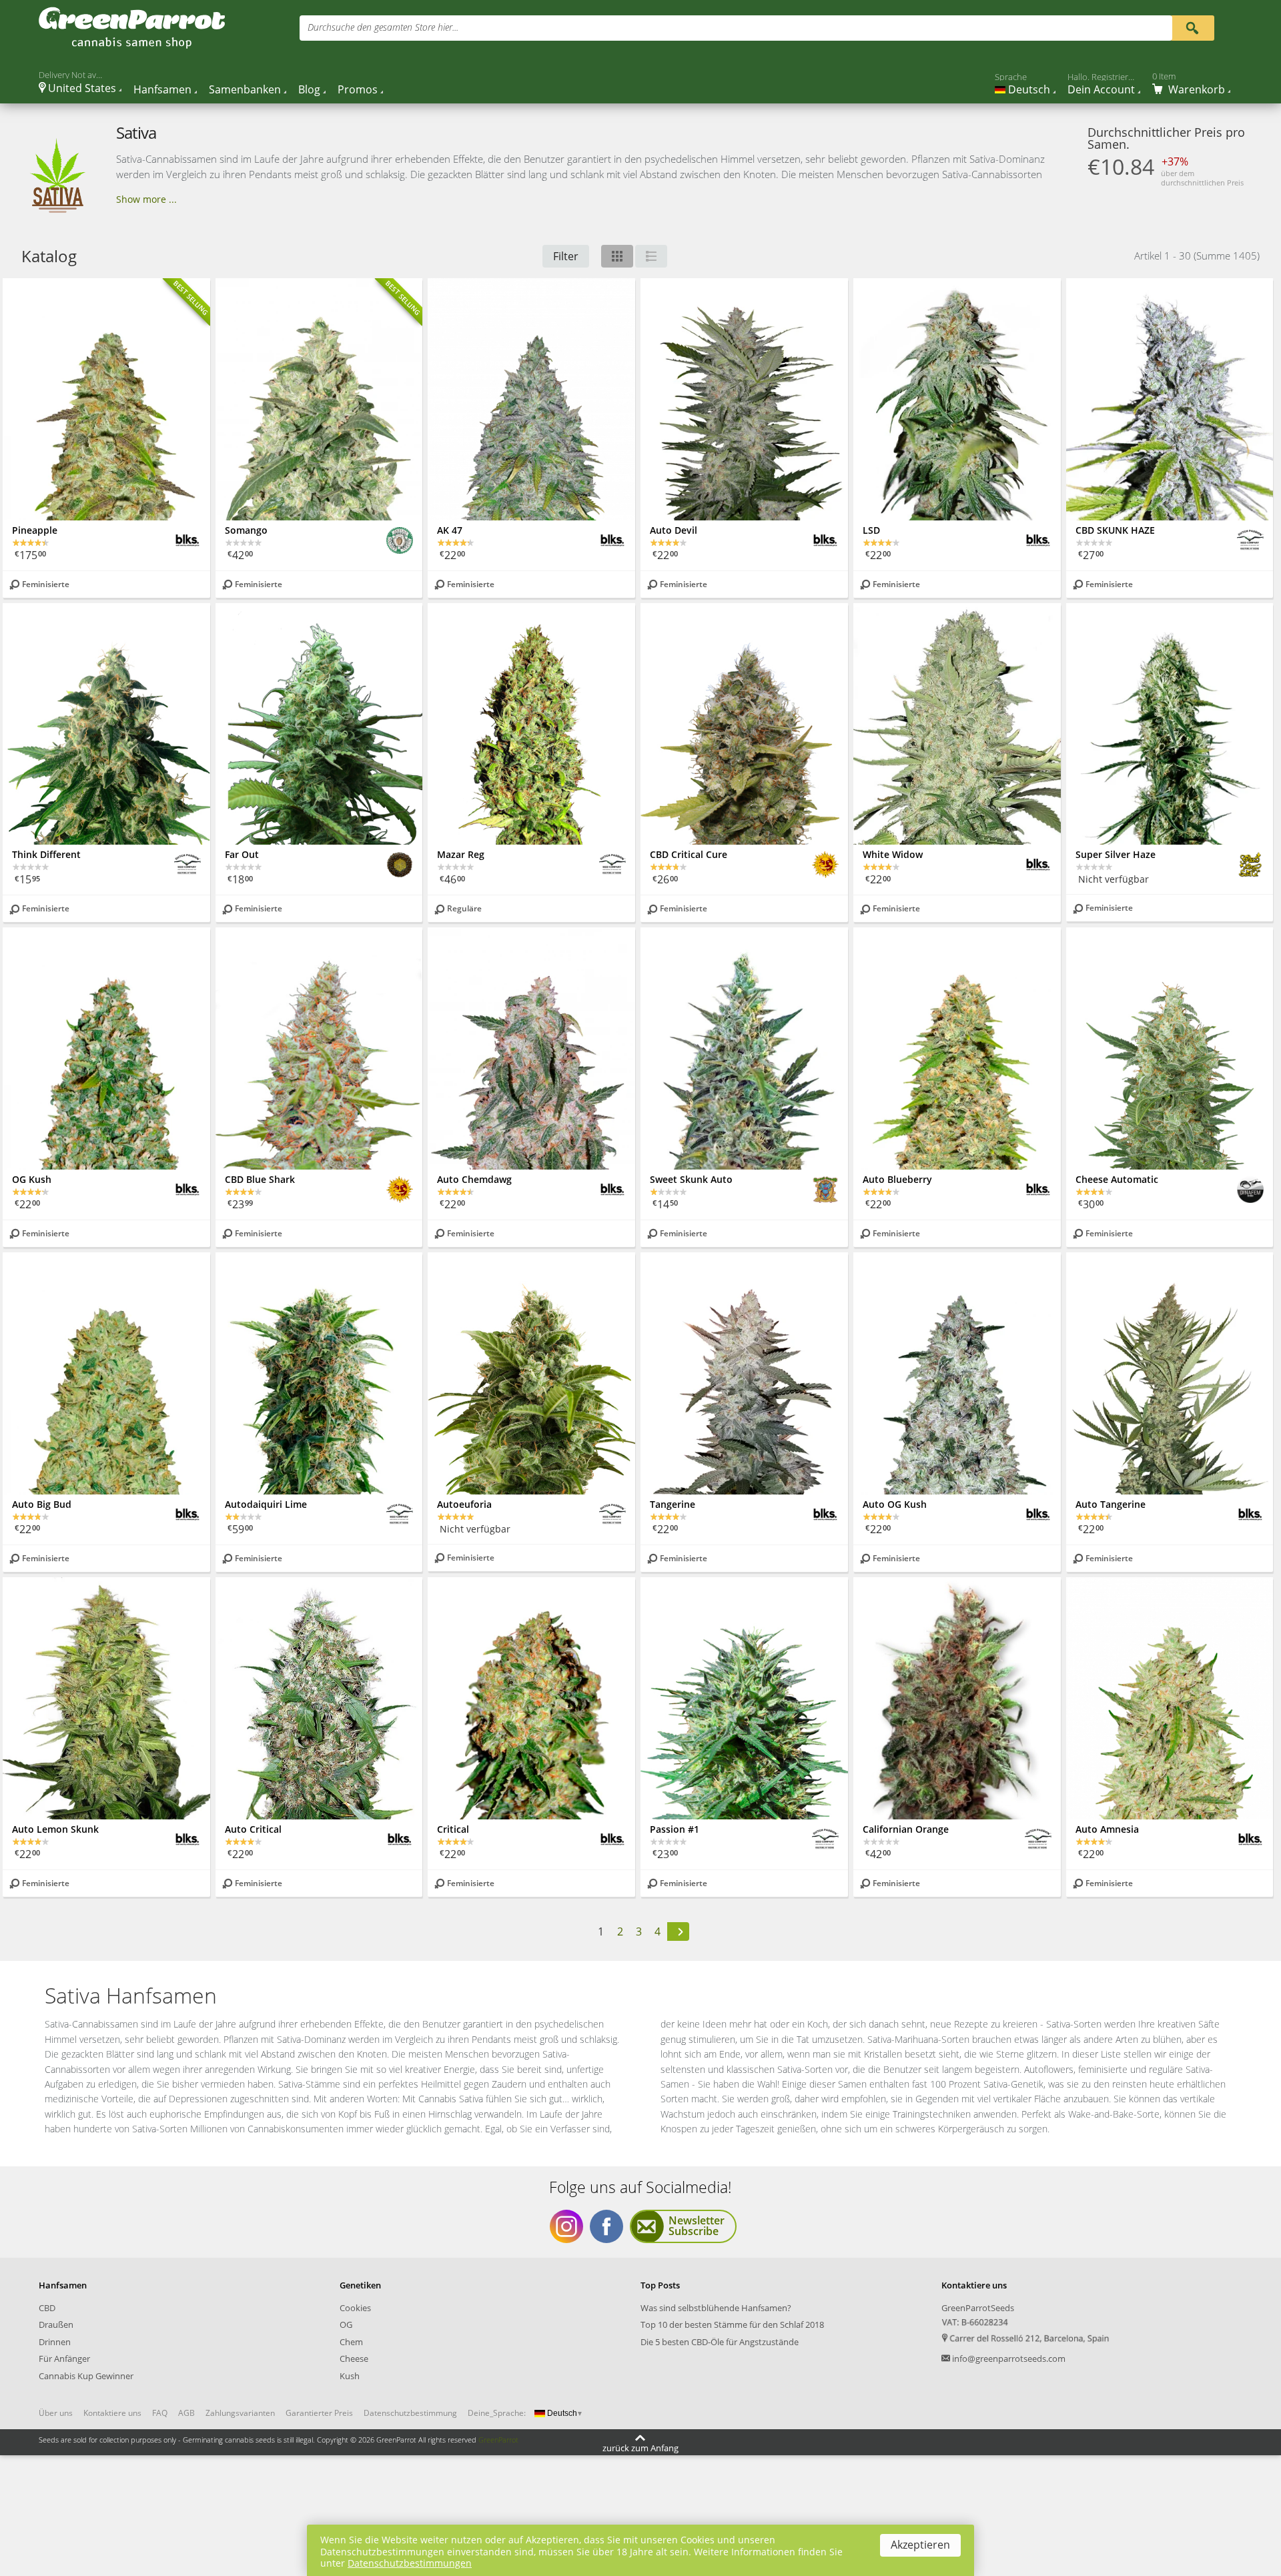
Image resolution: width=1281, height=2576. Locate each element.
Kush (350, 2376)
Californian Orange (906, 1829)
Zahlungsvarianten (240, 2413)
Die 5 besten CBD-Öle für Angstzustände (720, 2342)
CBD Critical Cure (689, 854)
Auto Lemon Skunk (55, 1829)
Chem (351, 2342)
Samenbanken (245, 89)
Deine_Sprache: (497, 2413)
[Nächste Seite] (679, 1932)
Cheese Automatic (1117, 1179)
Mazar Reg (461, 854)
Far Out (242, 854)
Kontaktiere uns (112, 2413)
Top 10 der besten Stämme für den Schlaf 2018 (732, 2324)
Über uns (56, 2413)
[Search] (1193, 27)
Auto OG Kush (895, 1504)
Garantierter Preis (319, 2413)
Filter (566, 256)
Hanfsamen (162, 89)
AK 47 (450, 530)
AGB (186, 2413)
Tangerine (673, 1504)
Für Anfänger (64, 2358)
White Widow (893, 854)
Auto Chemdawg (474, 1179)
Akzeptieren (920, 2545)
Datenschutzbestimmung (410, 2413)
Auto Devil (674, 530)
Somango (246, 530)
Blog (309, 89)
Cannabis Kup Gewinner (86, 2376)
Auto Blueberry (897, 1179)
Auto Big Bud (42, 1504)
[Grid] (617, 256)
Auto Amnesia (1107, 1829)
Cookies (355, 2308)
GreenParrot (498, 2440)
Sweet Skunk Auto (691, 1179)
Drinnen (55, 2342)
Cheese (354, 2358)
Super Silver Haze (1116, 854)
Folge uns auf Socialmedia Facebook (606, 2226)
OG (346, 2324)
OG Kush (32, 1179)
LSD (871, 530)
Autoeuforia (464, 1504)
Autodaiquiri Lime (266, 1504)
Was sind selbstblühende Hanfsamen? (716, 2308)
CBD (47, 2308)
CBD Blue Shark (260, 1179)
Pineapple (35, 530)
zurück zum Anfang (640, 2447)
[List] (651, 256)
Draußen (56, 2324)
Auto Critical (253, 1829)
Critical (453, 1829)
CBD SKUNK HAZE (1115, 530)
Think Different (46, 854)
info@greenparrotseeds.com (1009, 2358)
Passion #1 (675, 1829)
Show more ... (146, 199)
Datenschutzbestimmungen (410, 2563)
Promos (358, 89)
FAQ (160, 2413)
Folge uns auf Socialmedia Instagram (566, 2226)
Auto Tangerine (1111, 1504)
